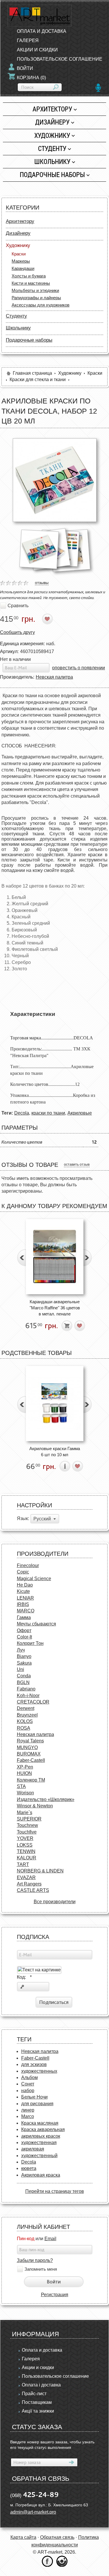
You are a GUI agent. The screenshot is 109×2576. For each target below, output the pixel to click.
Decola (22, 1113)
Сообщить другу (17, 632)
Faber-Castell (31, 1760)
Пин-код (26, 2239)
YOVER (25, 1838)
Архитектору (52, 109)
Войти (25, 68)
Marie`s (25, 1812)
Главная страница (32, 373)
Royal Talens (30, 1741)
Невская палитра (54, 677)
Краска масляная (40, 2123)
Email (50, 2239)
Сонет (28, 2084)
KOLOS (25, 1721)
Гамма (24, 1617)
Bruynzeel (27, 1715)
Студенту (52, 148)
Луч (21, 1650)
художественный (39, 2156)
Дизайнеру (52, 122)
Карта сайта (23, 2537)
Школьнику (52, 162)
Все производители (55, 1902)
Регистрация (55, 2295)
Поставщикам (37, 2402)
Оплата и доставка (42, 2350)
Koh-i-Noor (28, 1696)
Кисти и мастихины (31, 283)
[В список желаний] (48, 619)
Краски (19, 254)
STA (21, 1786)
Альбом (30, 2077)
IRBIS (23, 1604)
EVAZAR (26, 1878)
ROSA (24, 1728)
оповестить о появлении (78, 668)
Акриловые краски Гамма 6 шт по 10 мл (55, 1452)
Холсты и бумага (29, 276)
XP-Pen (25, 1767)
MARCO (26, 1611)
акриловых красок (41, 2136)
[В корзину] (67, 1326)
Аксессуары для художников (41, 305)
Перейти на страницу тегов (55, 2191)
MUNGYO (27, 1747)
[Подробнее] (65, 1466)
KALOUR (27, 1858)
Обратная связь (57, 2537)
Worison (25, 1793)
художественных (39, 2071)
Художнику (52, 135)
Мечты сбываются (36, 1624)
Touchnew (27, 1825)
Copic (23, 1572)
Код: (24, 1977)
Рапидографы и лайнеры (36, 298)
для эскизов (34, 2064)
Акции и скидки (38, 2367)
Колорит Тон (30, 1643)
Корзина (31, 78)
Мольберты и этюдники (35, 290)
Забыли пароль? (35, 2260)
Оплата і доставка (41, 2385)
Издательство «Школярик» (46, 1799)
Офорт (24, 1630)
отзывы (42, 583)
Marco (28, 2116)
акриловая (33, 2149)
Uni (20, 1669)
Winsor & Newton (35, 1806)
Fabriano (26, 1689)
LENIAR (25, 1598)
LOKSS (25, 1845)
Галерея (31, 2359)
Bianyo (24, 1656)
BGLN (23, 1682)
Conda (24, 1676)
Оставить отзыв (77, 1164)
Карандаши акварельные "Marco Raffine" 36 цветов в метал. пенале (55, 1308)
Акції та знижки (38, 2411)
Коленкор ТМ (31, 1780)
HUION (24, 1773)
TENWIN (26, 1851)
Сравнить (18, 606)
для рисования (37, 2104)
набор (28, 2091)
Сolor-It (24, 1637)
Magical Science (34, 1579)
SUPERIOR (29, 1819)
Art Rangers (29, 1884)
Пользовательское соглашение (55, 2376)
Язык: (23, 1518)
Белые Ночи (34, 2097)
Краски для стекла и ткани (38, 380)
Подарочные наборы (52, 175)
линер (28, 2110)
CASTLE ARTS (33, 1890)
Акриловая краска (41, 2175)
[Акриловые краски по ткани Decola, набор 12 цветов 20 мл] (55, 480)
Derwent (26, 1708)
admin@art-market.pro (33, 2512)
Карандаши (23, 268)
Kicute (23, 1591)
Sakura (24, 1663)
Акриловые (80, 1113)
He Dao (25, 1585)
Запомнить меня (41, 2269)
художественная (39, 2143)
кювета (29, 2168)
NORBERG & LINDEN (40, 1871)
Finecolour (28, 1565)
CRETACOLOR (33, 1702)
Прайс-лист (34, 2394)
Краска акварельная (43, 2129)
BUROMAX (29, 1754)
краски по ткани (48, 1113)
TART (23, 1864)
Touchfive (27, 1832)
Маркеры (21, 261)
